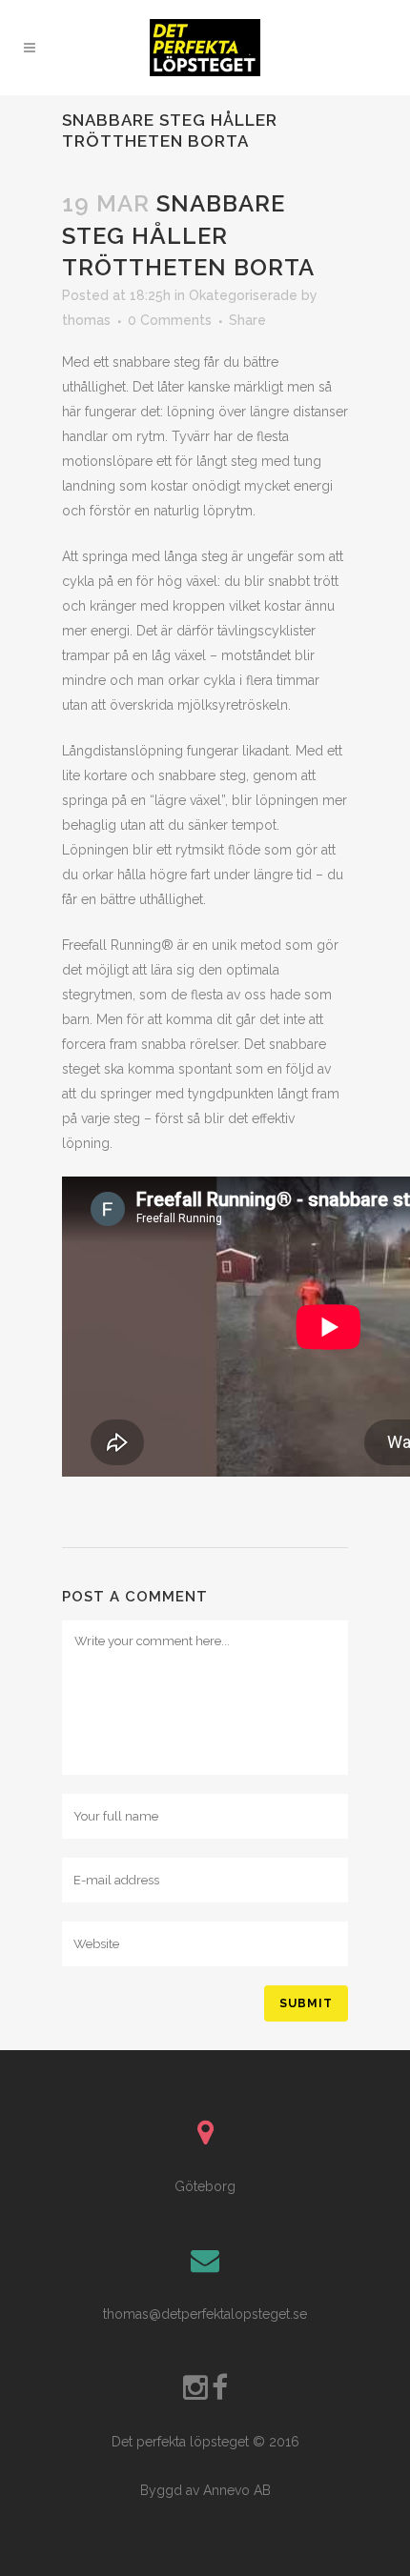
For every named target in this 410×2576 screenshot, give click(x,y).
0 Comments (170, 320)
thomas (86, 320)
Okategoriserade (243, 295)
